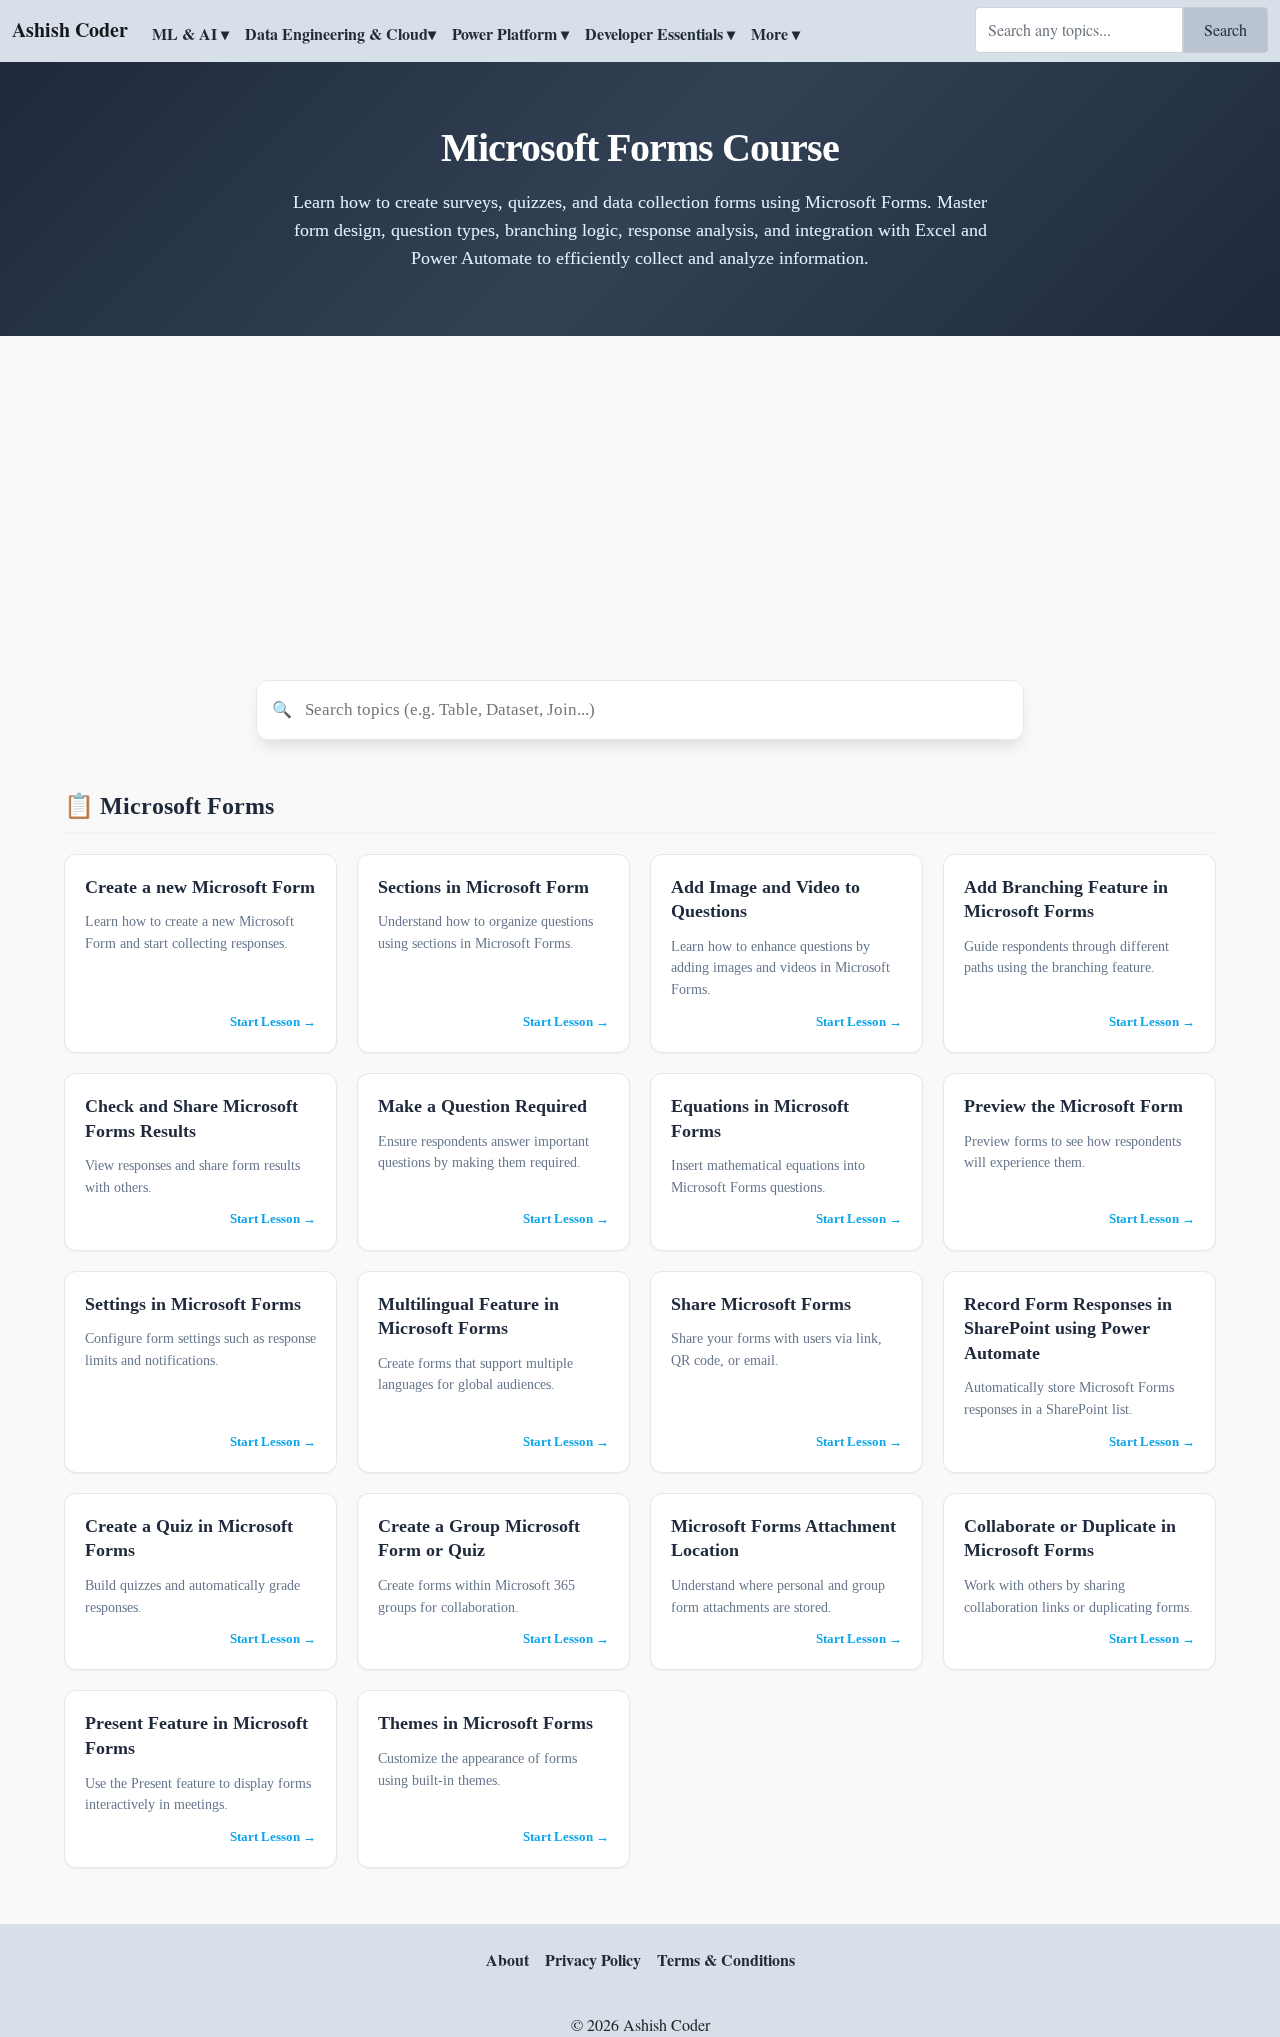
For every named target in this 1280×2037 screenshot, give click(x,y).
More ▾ (775, 33)
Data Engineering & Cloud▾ (340, 33)
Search (1225, 29)
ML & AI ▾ (190, 33)
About (507, 1959)
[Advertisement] (640, 508)
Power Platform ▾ (510, 33)
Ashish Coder (70, 29)
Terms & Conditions (726, 1959)
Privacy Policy (593, 1959)
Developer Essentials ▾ (660, 33)
